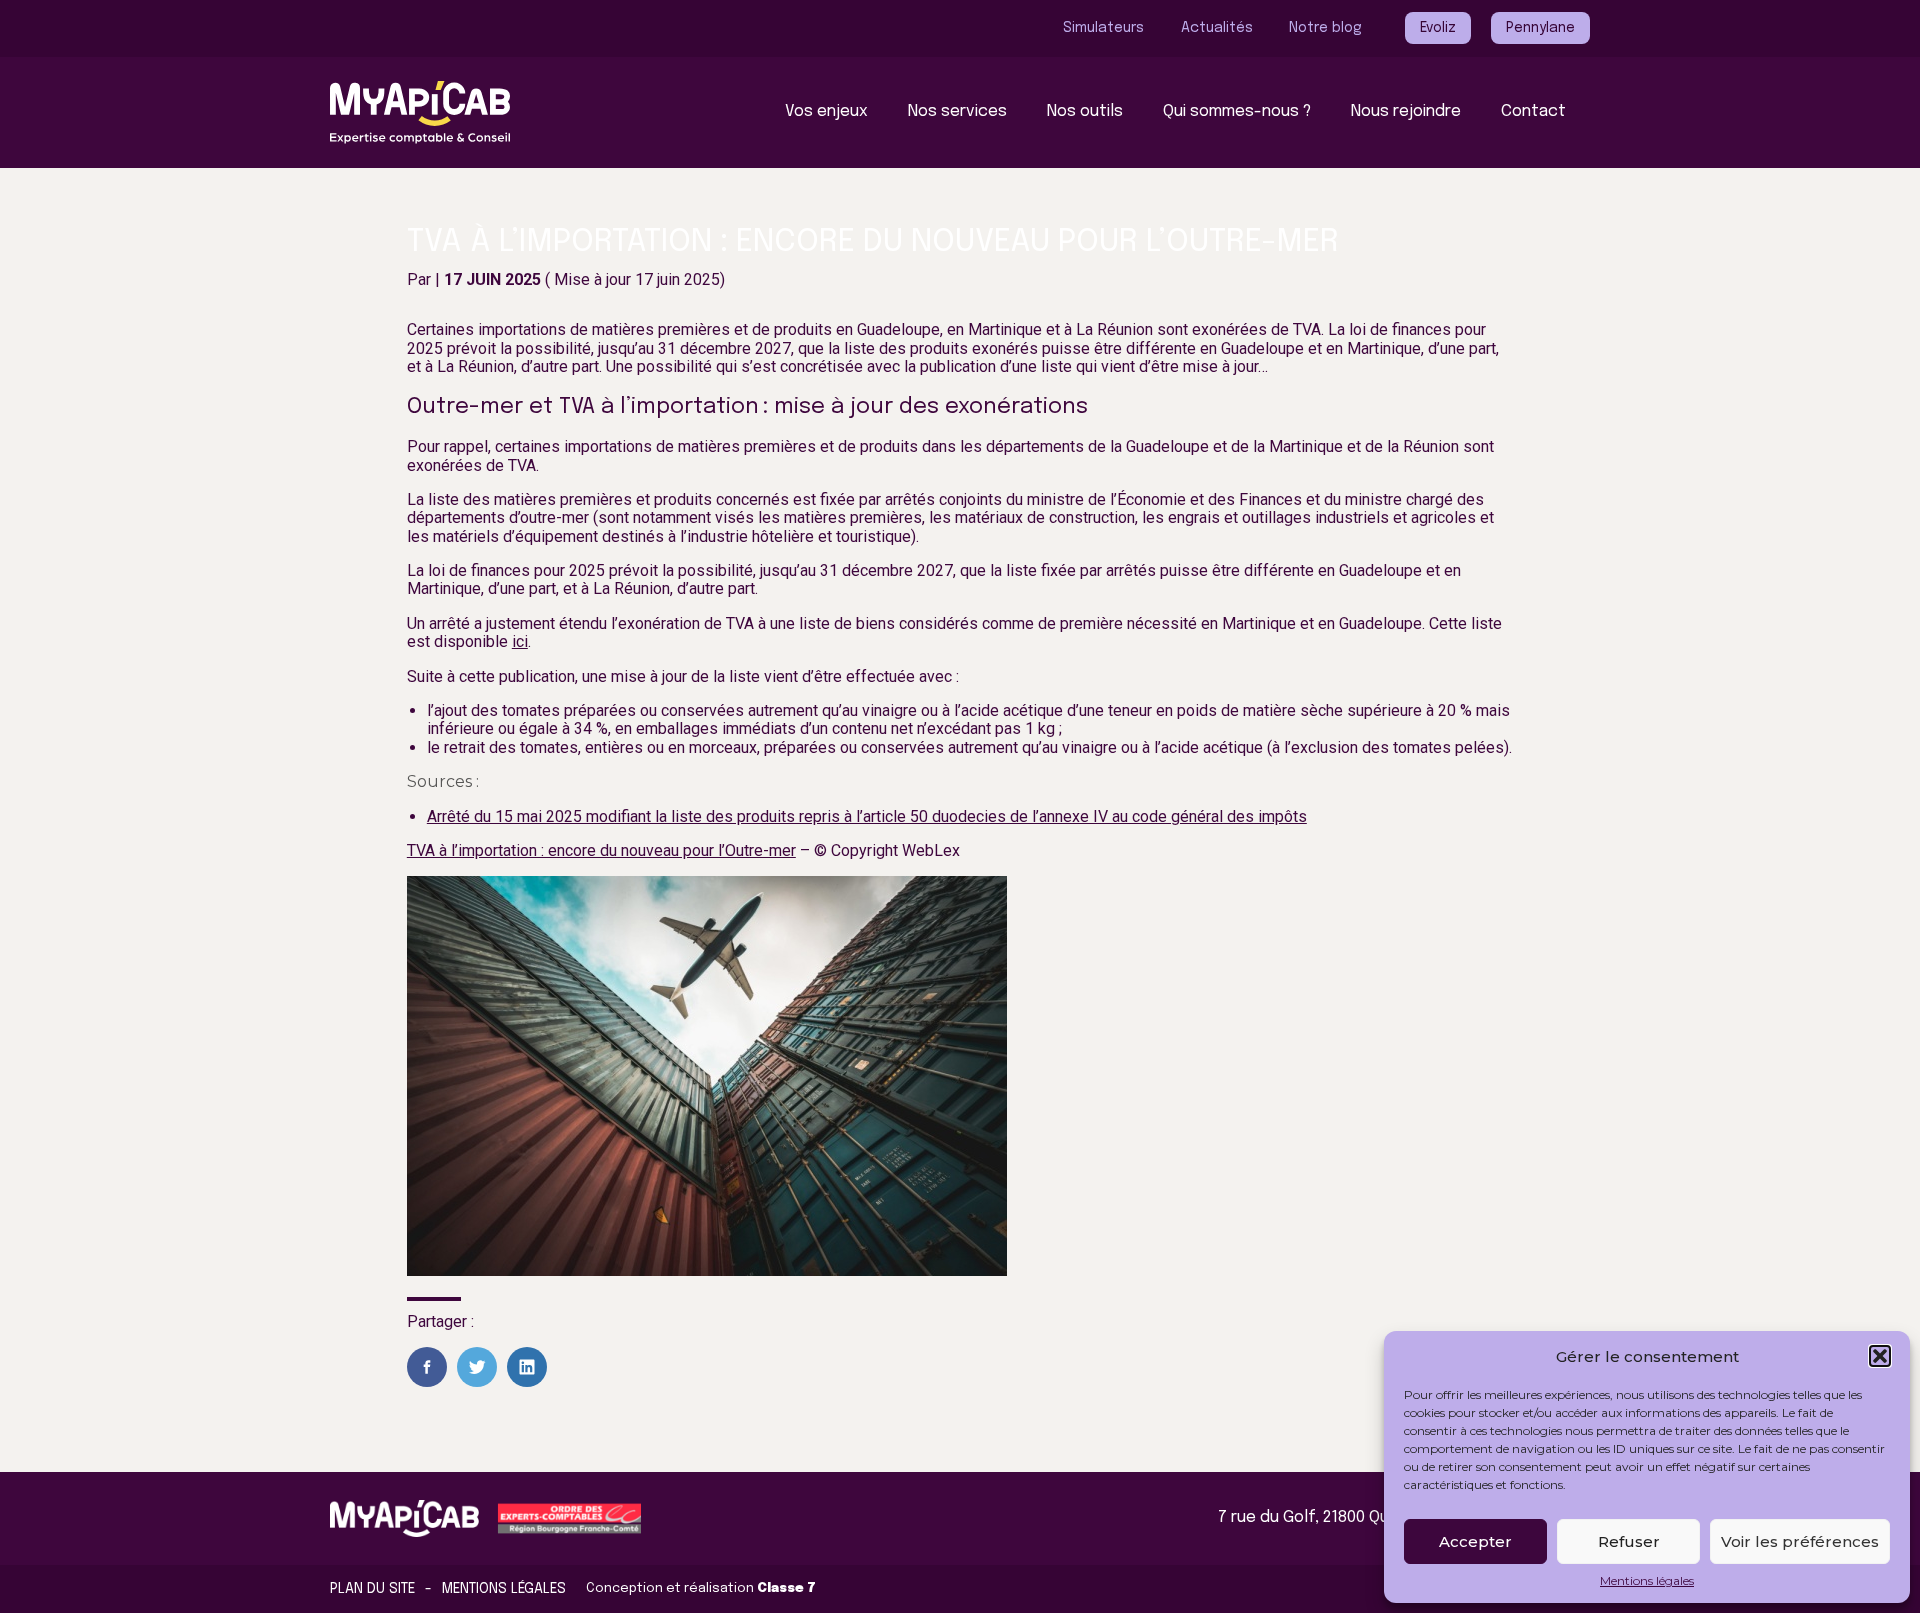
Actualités (1217, 28)
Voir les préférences (1800, 1541)
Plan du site (372, 1589)
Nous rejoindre (1406, 111)
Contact (1533, 111)
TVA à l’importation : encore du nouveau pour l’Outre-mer (601, 850)
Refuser (1629, 1541)
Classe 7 (786, 1588)
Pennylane (1540, 28)
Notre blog (1325, 28)
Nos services (957, 111)
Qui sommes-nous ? (1237, 111)
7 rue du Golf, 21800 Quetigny (1327, 1517)
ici (520, 641)
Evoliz (1438, 28)
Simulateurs (1103, 28)
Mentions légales (1647, 1581)
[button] (1880, 1356)
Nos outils (1085, 111)
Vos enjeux (826, 111)
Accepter (1475, 1541)
